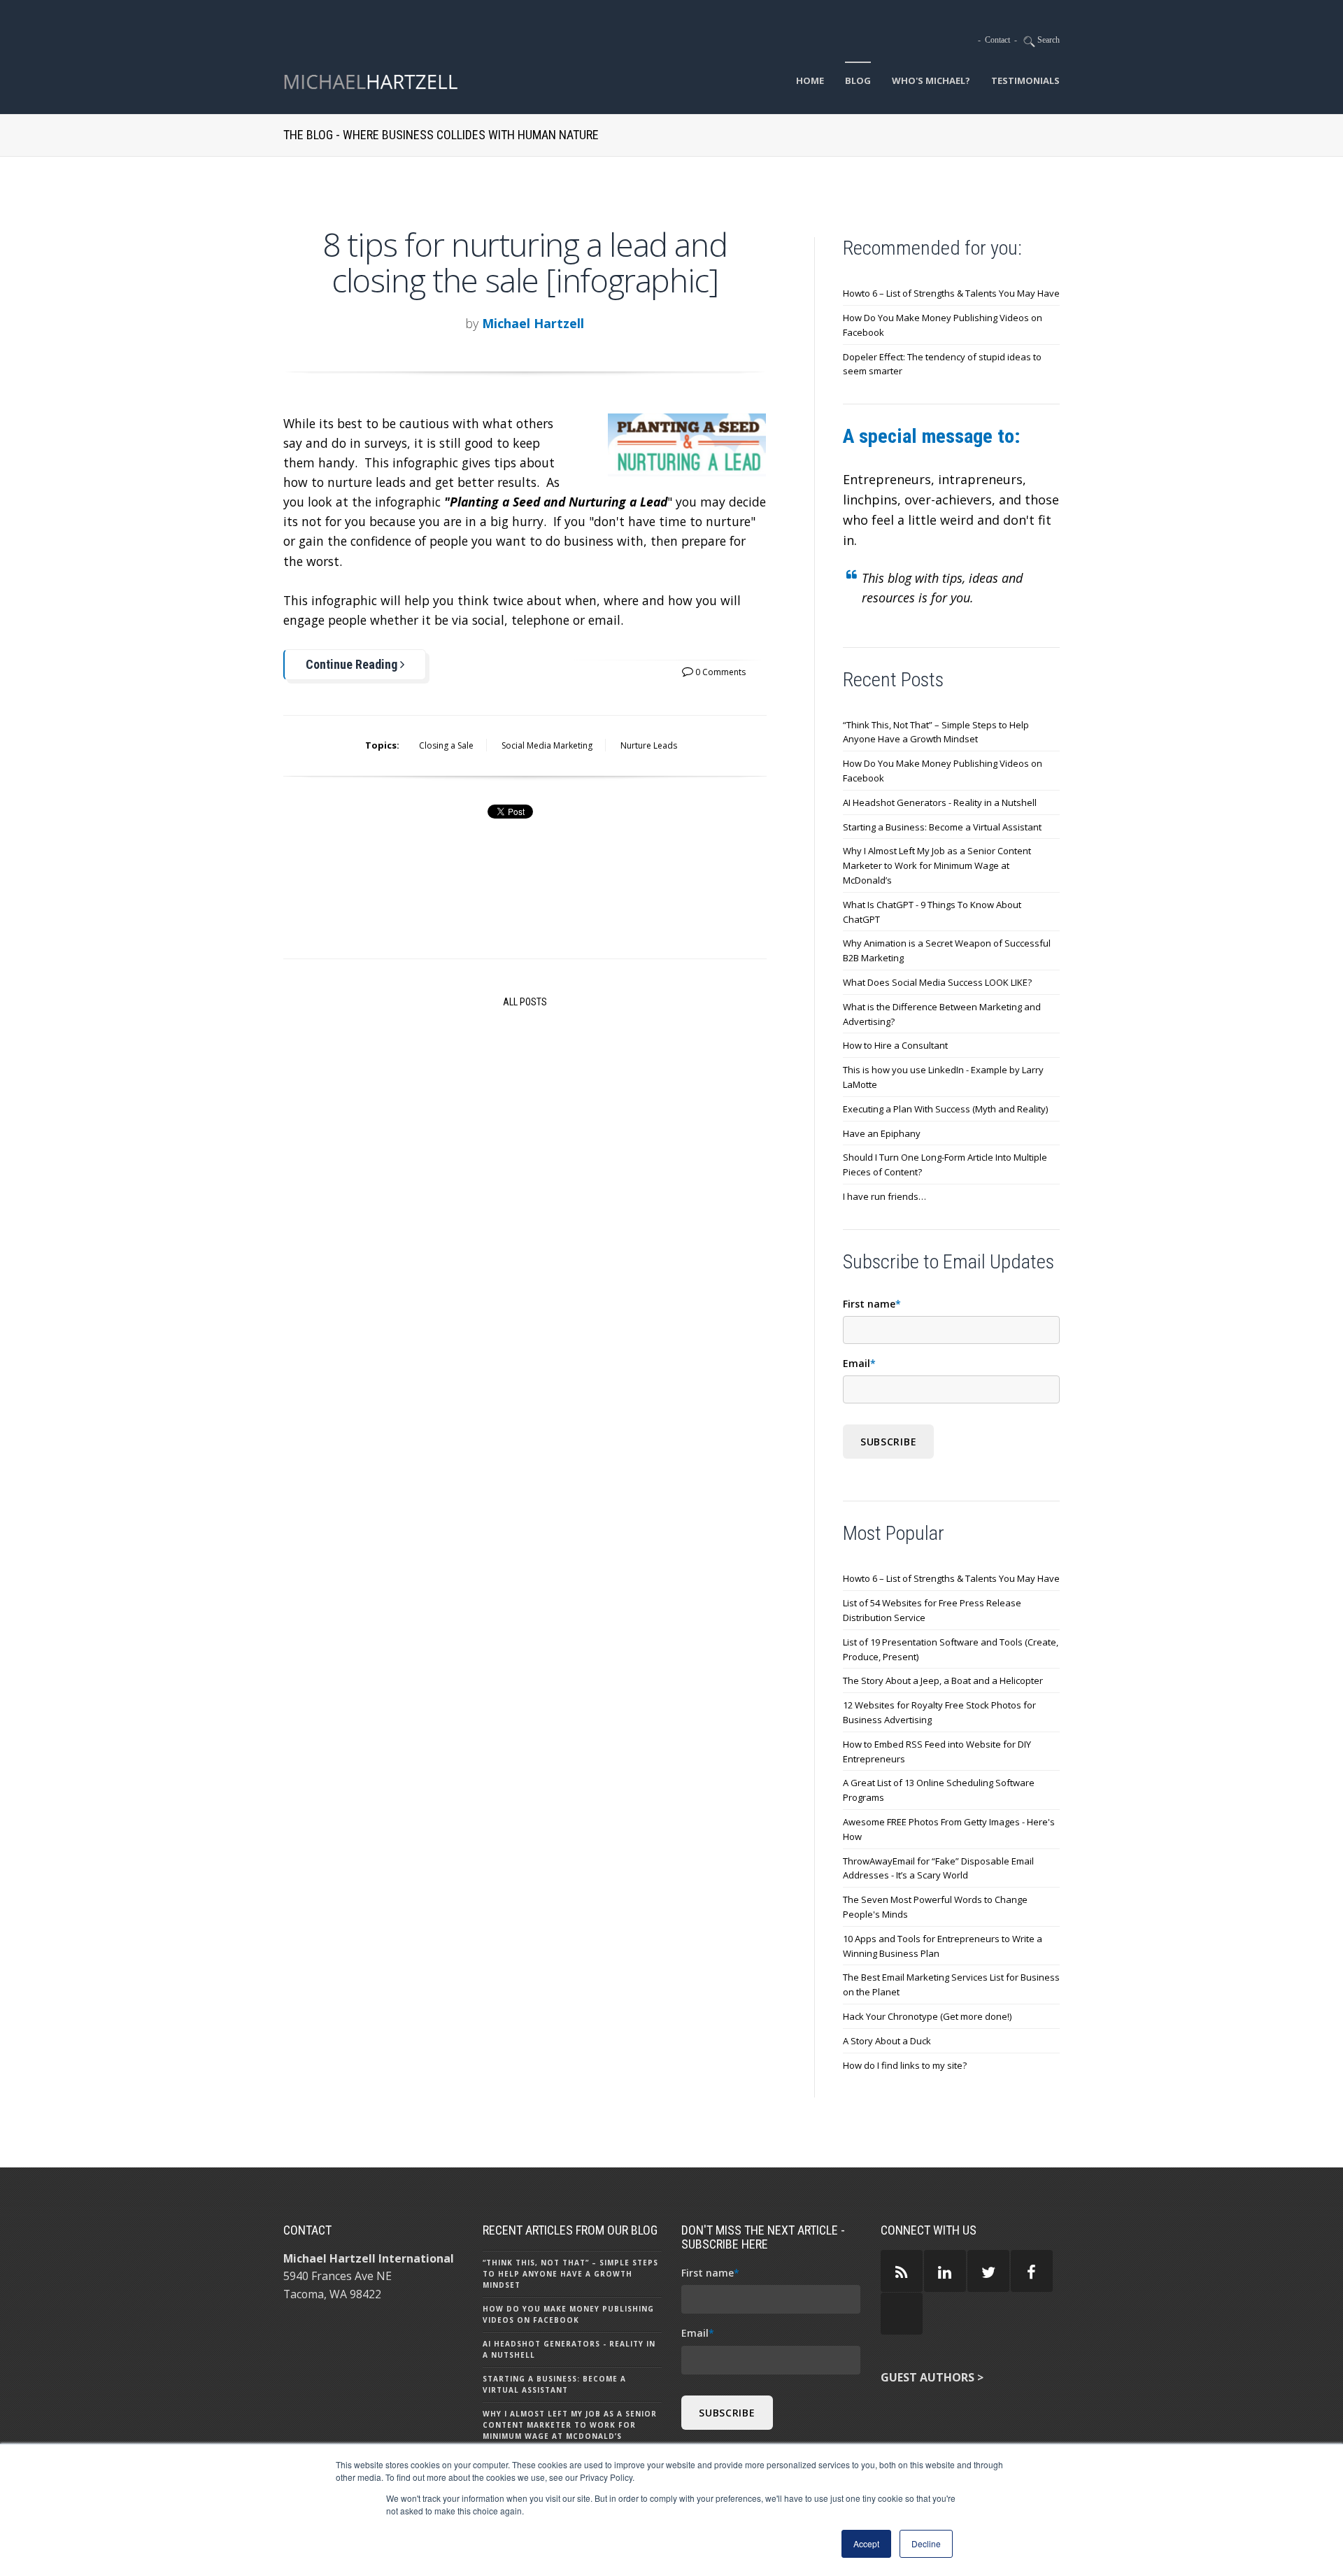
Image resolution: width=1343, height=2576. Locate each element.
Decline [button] (926, 2543)
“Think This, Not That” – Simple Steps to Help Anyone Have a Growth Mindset (936, 732)
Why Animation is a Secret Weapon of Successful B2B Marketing (947, 950)
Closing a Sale (446, 745)
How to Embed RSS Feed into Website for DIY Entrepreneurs (937, 1751)
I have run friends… (884, 1196)
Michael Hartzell (533, 323)
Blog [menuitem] (858, 80)
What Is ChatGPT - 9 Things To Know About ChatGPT (932, 912)
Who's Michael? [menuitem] (931, 80)
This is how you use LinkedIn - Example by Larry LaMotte (943, 1077)
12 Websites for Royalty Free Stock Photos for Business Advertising (939, 1712)
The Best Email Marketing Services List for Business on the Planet (951, 1984)
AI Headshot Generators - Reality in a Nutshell (940, 802)
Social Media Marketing (547, 745)
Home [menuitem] (810, 80)
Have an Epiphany (882, 1133)
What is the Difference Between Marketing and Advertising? (942, 1014)
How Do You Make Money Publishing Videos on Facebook (943, 325)
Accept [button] (866, 2543)
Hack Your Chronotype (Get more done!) (927, 2016)
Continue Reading (353, 664)
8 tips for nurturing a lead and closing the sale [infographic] (525, 262)
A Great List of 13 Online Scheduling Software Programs (939, 1790)
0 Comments (719, 672)
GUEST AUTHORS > (932, 2377)
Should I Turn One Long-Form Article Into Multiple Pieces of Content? (945, 1165)
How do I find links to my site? (905, 2065)
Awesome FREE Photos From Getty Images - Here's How (949, 1829)
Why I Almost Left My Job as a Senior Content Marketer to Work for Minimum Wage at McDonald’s (937, 865)
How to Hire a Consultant (895, 1045)
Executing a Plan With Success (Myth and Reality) (945, 1109)
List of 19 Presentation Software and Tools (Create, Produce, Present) (951, 1649)
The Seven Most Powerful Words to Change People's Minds (935, 1907)
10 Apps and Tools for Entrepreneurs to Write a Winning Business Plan (943, 1946)
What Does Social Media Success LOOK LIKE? (937, 982)
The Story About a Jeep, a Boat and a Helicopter (943, 1680)
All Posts (525, 1002)
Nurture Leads (649, 745)
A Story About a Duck (887, 2041)
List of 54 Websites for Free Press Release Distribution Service (932, 1610)
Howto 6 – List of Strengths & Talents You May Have (951, 293)
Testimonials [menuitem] (1025, 80)
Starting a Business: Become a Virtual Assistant (942, 827)
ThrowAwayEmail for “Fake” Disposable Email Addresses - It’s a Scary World (938, 1868)
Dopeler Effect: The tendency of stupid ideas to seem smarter (942, 364)
